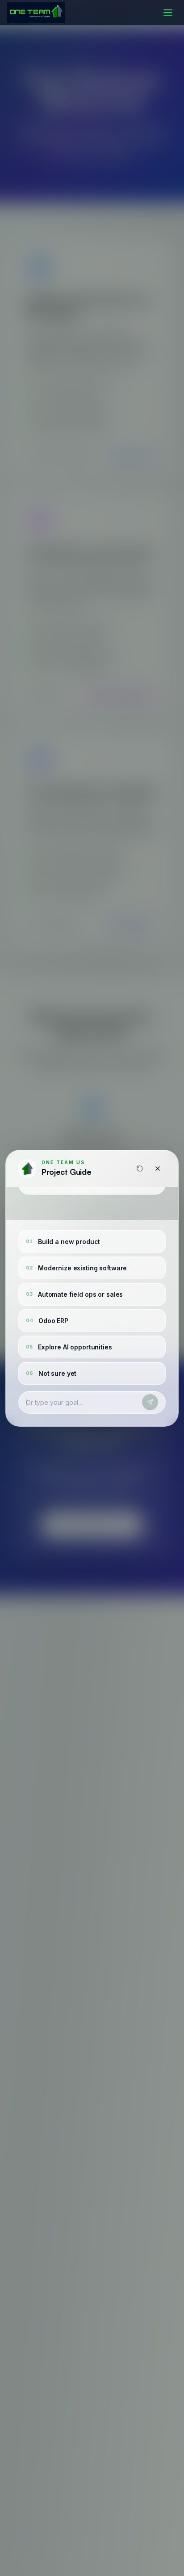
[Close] (158, 1169)
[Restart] (140, 1169)
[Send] (150, 1402)
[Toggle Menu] (168, 13)
